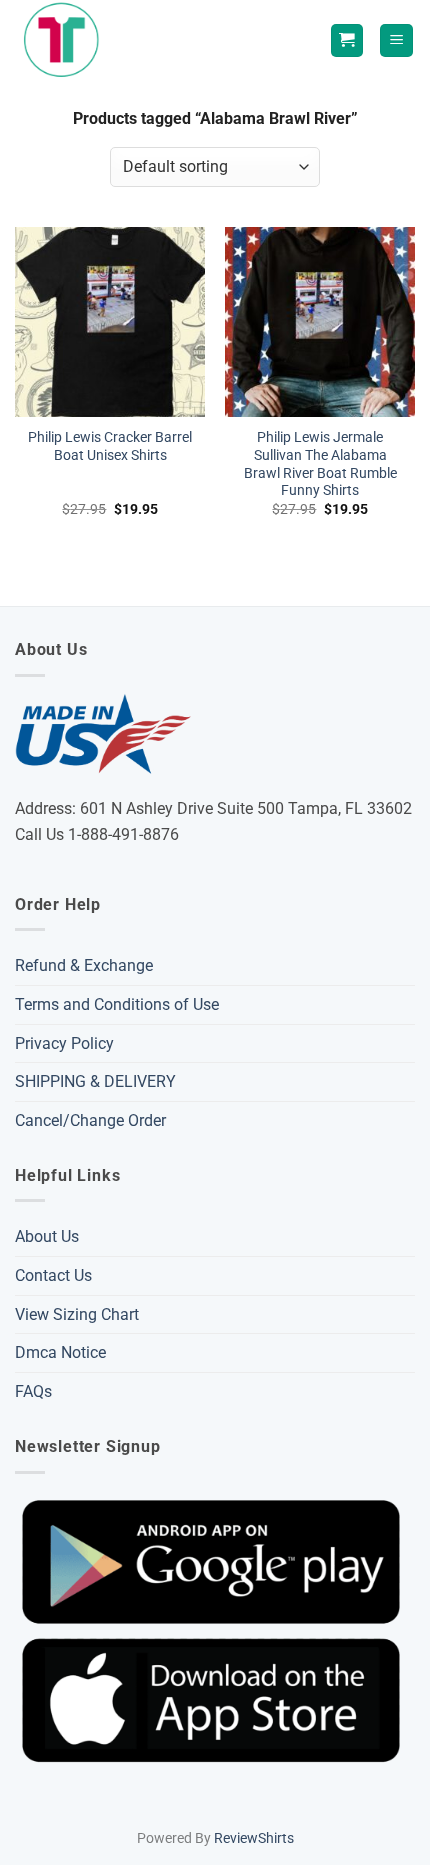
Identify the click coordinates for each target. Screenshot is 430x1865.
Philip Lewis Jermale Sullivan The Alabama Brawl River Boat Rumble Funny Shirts (320, 463)
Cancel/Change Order (90, 1120)
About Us (47, 1236)
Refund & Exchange (84, 965)
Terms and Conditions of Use (117, 1004)
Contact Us (53, 1275)
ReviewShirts (254, 1838)
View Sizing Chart (77, 1314)
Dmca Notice (60, 1352)
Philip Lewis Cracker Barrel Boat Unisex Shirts (110, 446)
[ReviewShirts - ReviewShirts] (65, 40)
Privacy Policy (64, 1043)
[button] (396, 40)
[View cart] (347, 40)
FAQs (33, 1391)
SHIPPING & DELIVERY (95, 1081)
